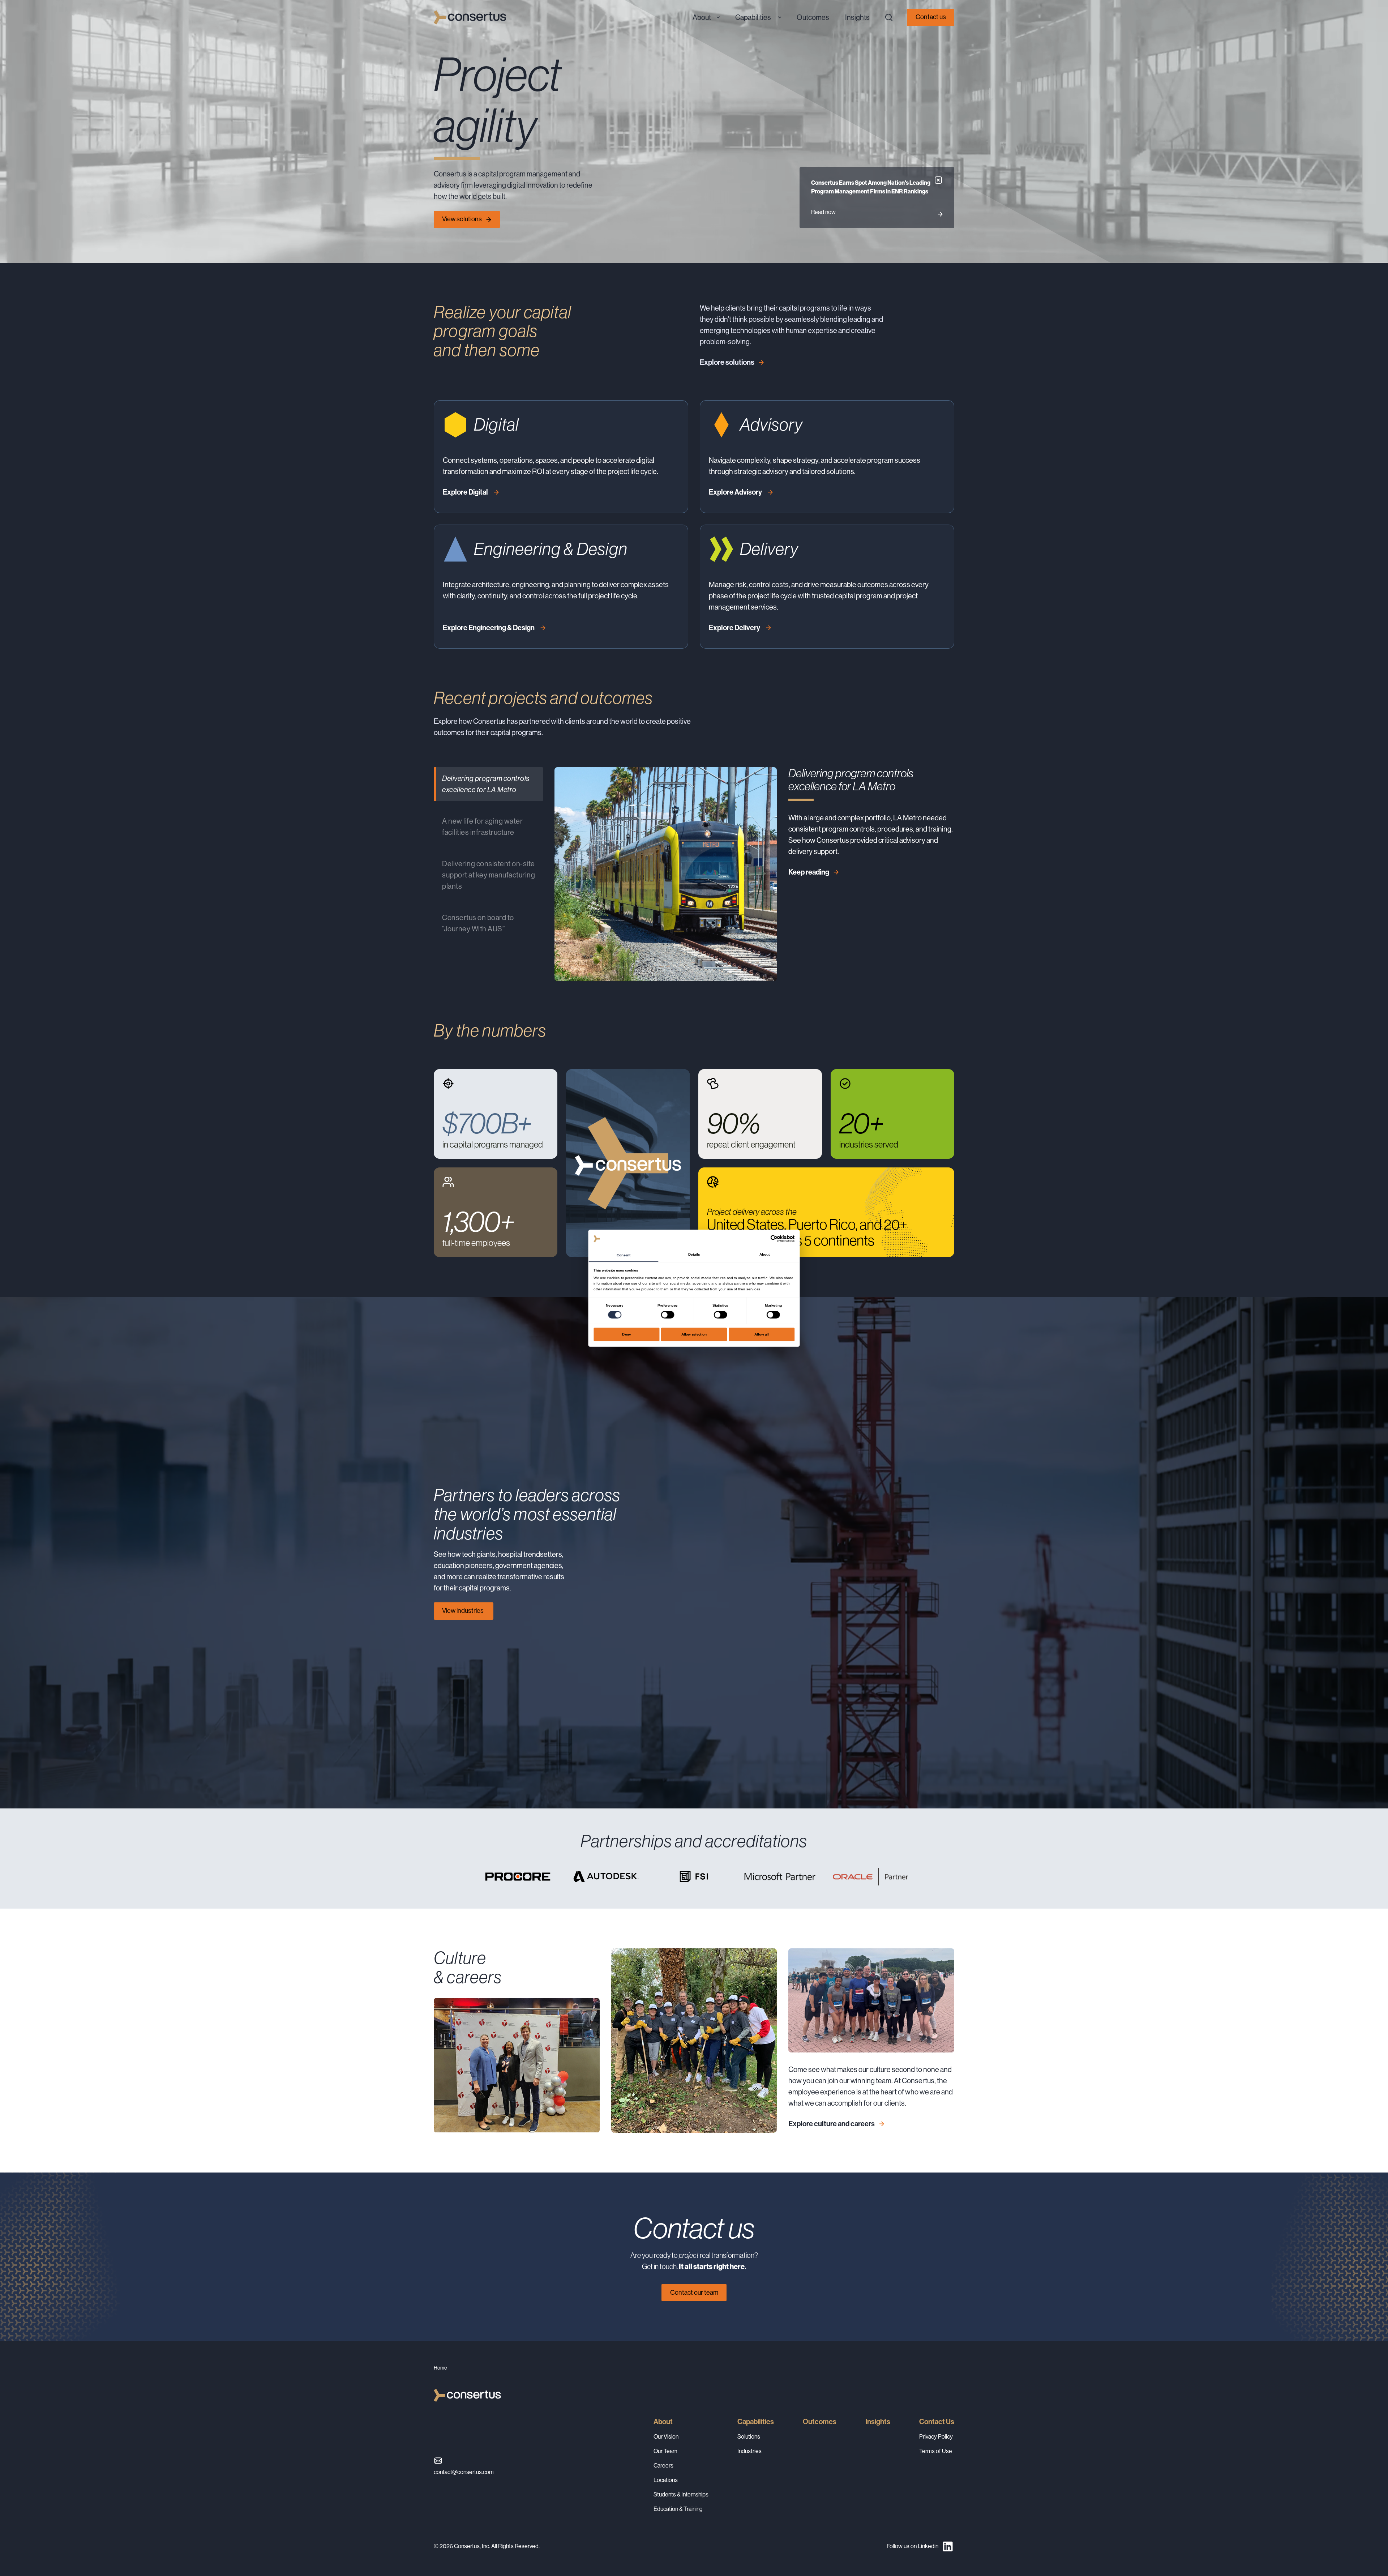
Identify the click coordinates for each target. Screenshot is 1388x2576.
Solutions (749, 2437)
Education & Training (678, 2509)
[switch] (667, 1315)
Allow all (762, 1334)
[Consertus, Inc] (470, 17)
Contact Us (937, 2422)
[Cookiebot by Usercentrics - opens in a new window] (774, 1239)
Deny (626, 1334)
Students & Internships (681, 2494)
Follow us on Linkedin (913, 2546)
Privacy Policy (936, 2437)
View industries (463, 1611)
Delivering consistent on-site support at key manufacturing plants (489, 875)
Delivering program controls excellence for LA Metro (486, 784)
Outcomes (820, 2422)
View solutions (462, 219)
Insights (878, 2422)
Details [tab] (694, 1254)
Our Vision (666, 2437)
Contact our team (694, 2293)
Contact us (931, 17)
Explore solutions (727, 362)
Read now (823, 212)
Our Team (665, 2451)
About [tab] (764, 1254)
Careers (663, 2466)
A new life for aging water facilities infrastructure (482, 827)
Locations (666, 2480)
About (663, 2422)
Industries (749, 2451)
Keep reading (809, 872)
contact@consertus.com (464, 2472)
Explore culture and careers (832, 2124)
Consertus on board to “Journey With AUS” (478, 923)
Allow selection (694, 1334)
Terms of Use (936, 2451)
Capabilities (756, 2422)
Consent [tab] (624, 1255)
